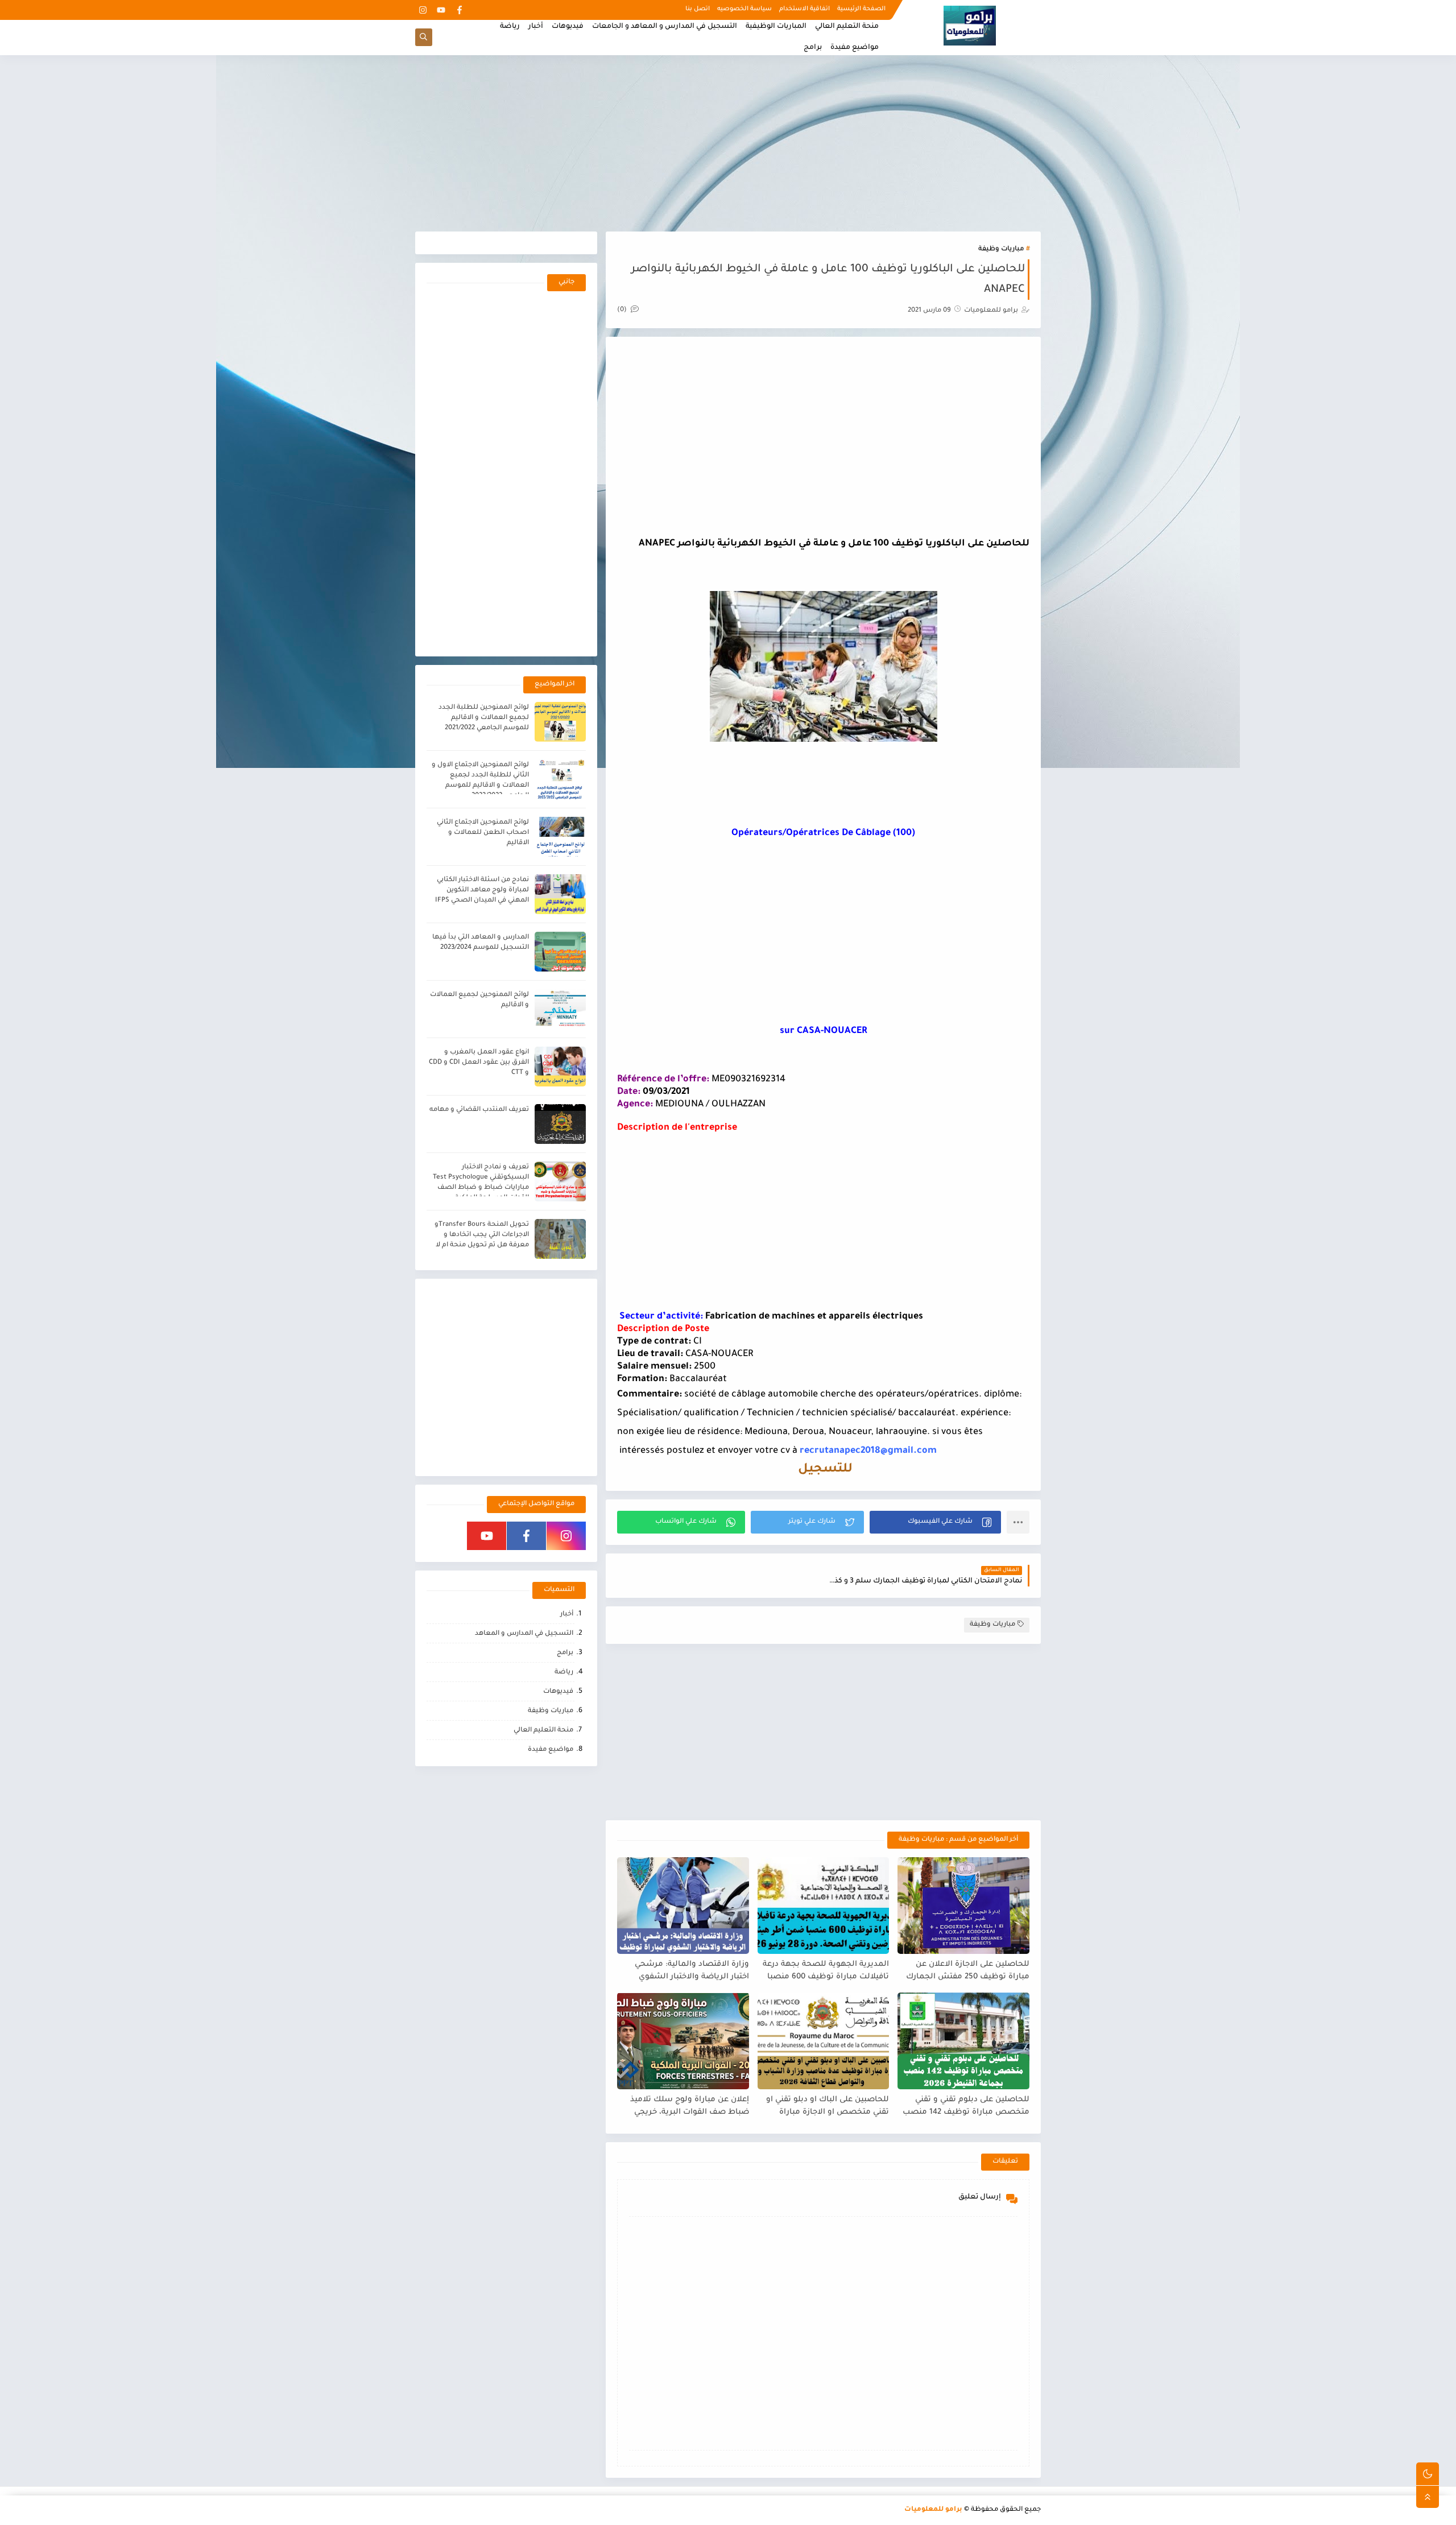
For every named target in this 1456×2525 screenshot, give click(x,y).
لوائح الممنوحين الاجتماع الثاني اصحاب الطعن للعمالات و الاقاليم (483, 833)
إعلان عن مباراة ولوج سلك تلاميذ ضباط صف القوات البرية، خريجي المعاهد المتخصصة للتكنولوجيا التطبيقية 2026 (690, 2107)
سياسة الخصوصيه (744, 9)
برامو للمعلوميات (933, 2510)
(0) (623, 310)
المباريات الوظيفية (776, 27)
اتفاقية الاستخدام (804, 9)
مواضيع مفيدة (855, 48)
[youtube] (441, 10)
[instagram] (423, 10)
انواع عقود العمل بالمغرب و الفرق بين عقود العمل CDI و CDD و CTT (479, 1063)
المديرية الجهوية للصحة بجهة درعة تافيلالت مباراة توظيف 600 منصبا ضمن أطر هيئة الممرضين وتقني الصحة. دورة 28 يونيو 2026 (826, 1971)
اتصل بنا (698, 9)
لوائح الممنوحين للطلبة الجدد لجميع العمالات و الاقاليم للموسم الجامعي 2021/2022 (484, 718)
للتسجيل (824, 1470)
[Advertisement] (728, 143)
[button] (935, 1522)
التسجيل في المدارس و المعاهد (524, 1634)
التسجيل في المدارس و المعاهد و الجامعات (665, 27)
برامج (813, 48)
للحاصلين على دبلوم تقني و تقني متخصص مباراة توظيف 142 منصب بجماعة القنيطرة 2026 (966, 2107)
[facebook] (459, 10)
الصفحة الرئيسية (861, 9)
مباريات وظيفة (1001, 249)
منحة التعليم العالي (847, 27)
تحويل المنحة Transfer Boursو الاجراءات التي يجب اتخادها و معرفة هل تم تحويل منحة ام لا (482, 1235)
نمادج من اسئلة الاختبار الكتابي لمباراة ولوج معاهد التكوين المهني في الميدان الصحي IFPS (482, 890)
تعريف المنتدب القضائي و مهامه (479, 1110)
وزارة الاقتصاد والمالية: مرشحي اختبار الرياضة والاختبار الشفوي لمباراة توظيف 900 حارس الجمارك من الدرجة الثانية (687, 1971)
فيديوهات (568, 27)
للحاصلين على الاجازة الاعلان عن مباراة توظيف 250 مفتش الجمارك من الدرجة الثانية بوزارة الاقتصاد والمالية (968, 1971)
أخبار (536, 27)
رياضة (510, 27)
